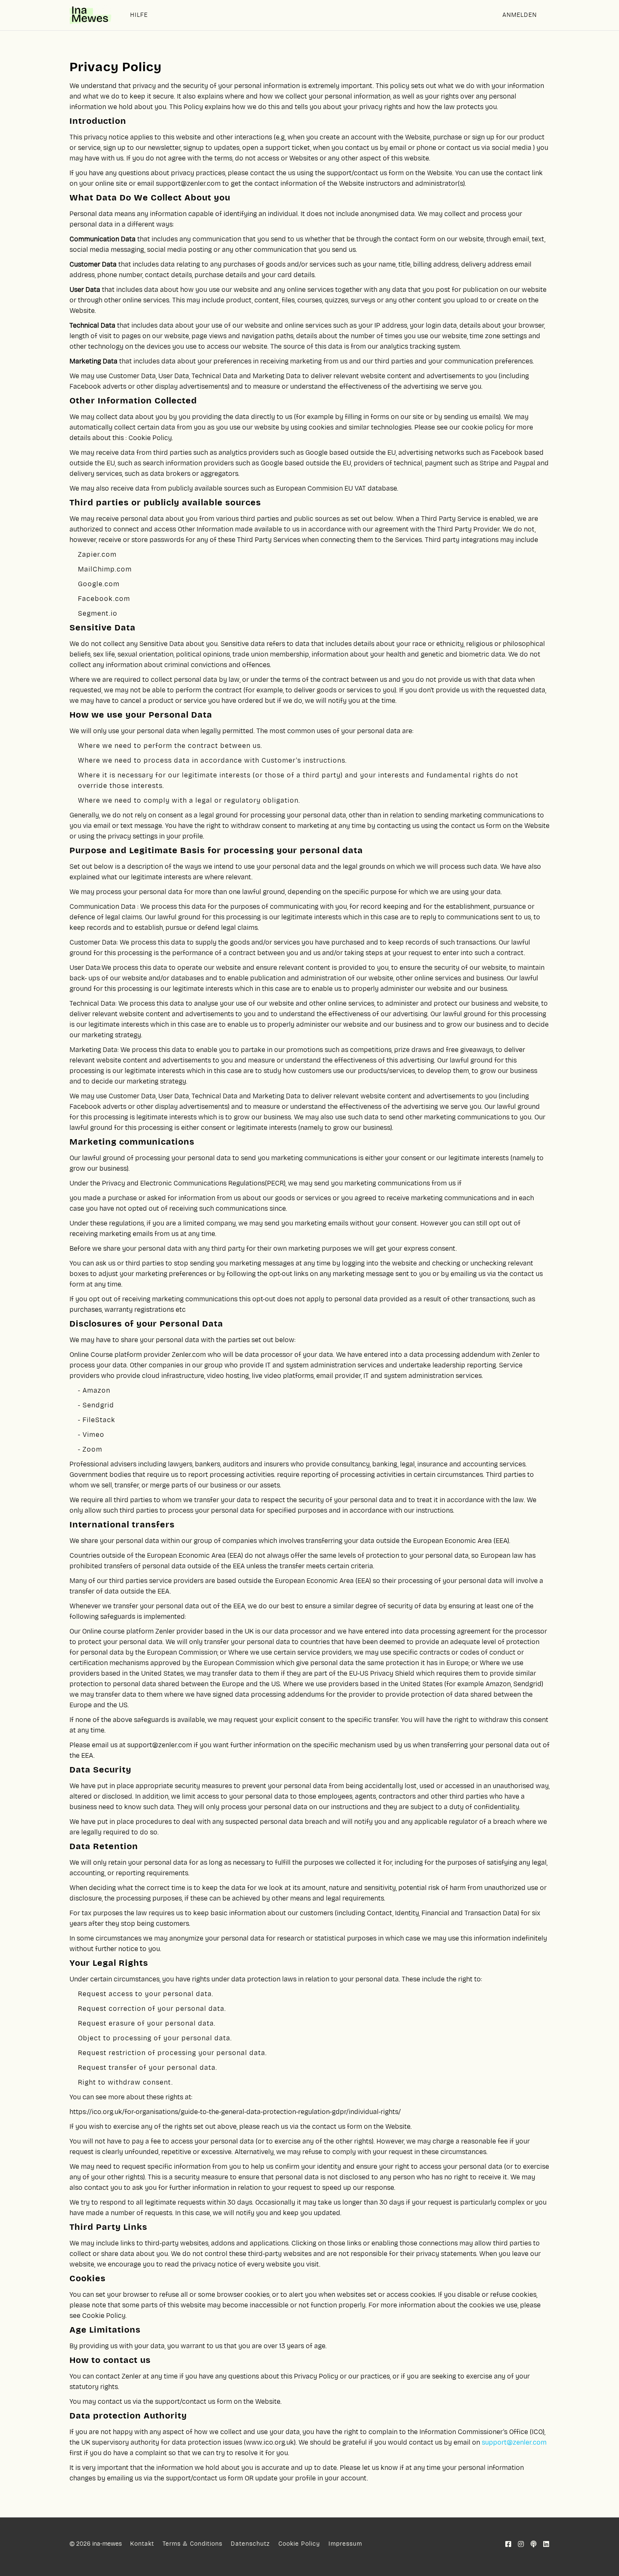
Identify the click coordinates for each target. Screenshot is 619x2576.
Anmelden (520, 15)
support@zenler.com (188, 183)
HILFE (139, 15)
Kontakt (142, 2544)
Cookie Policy (150, 438)
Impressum (345, 2544)
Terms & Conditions (192, 2544)
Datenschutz (250, 2544)
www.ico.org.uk (270, 2442)
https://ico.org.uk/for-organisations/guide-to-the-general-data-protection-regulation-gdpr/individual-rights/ (235, 2112)
